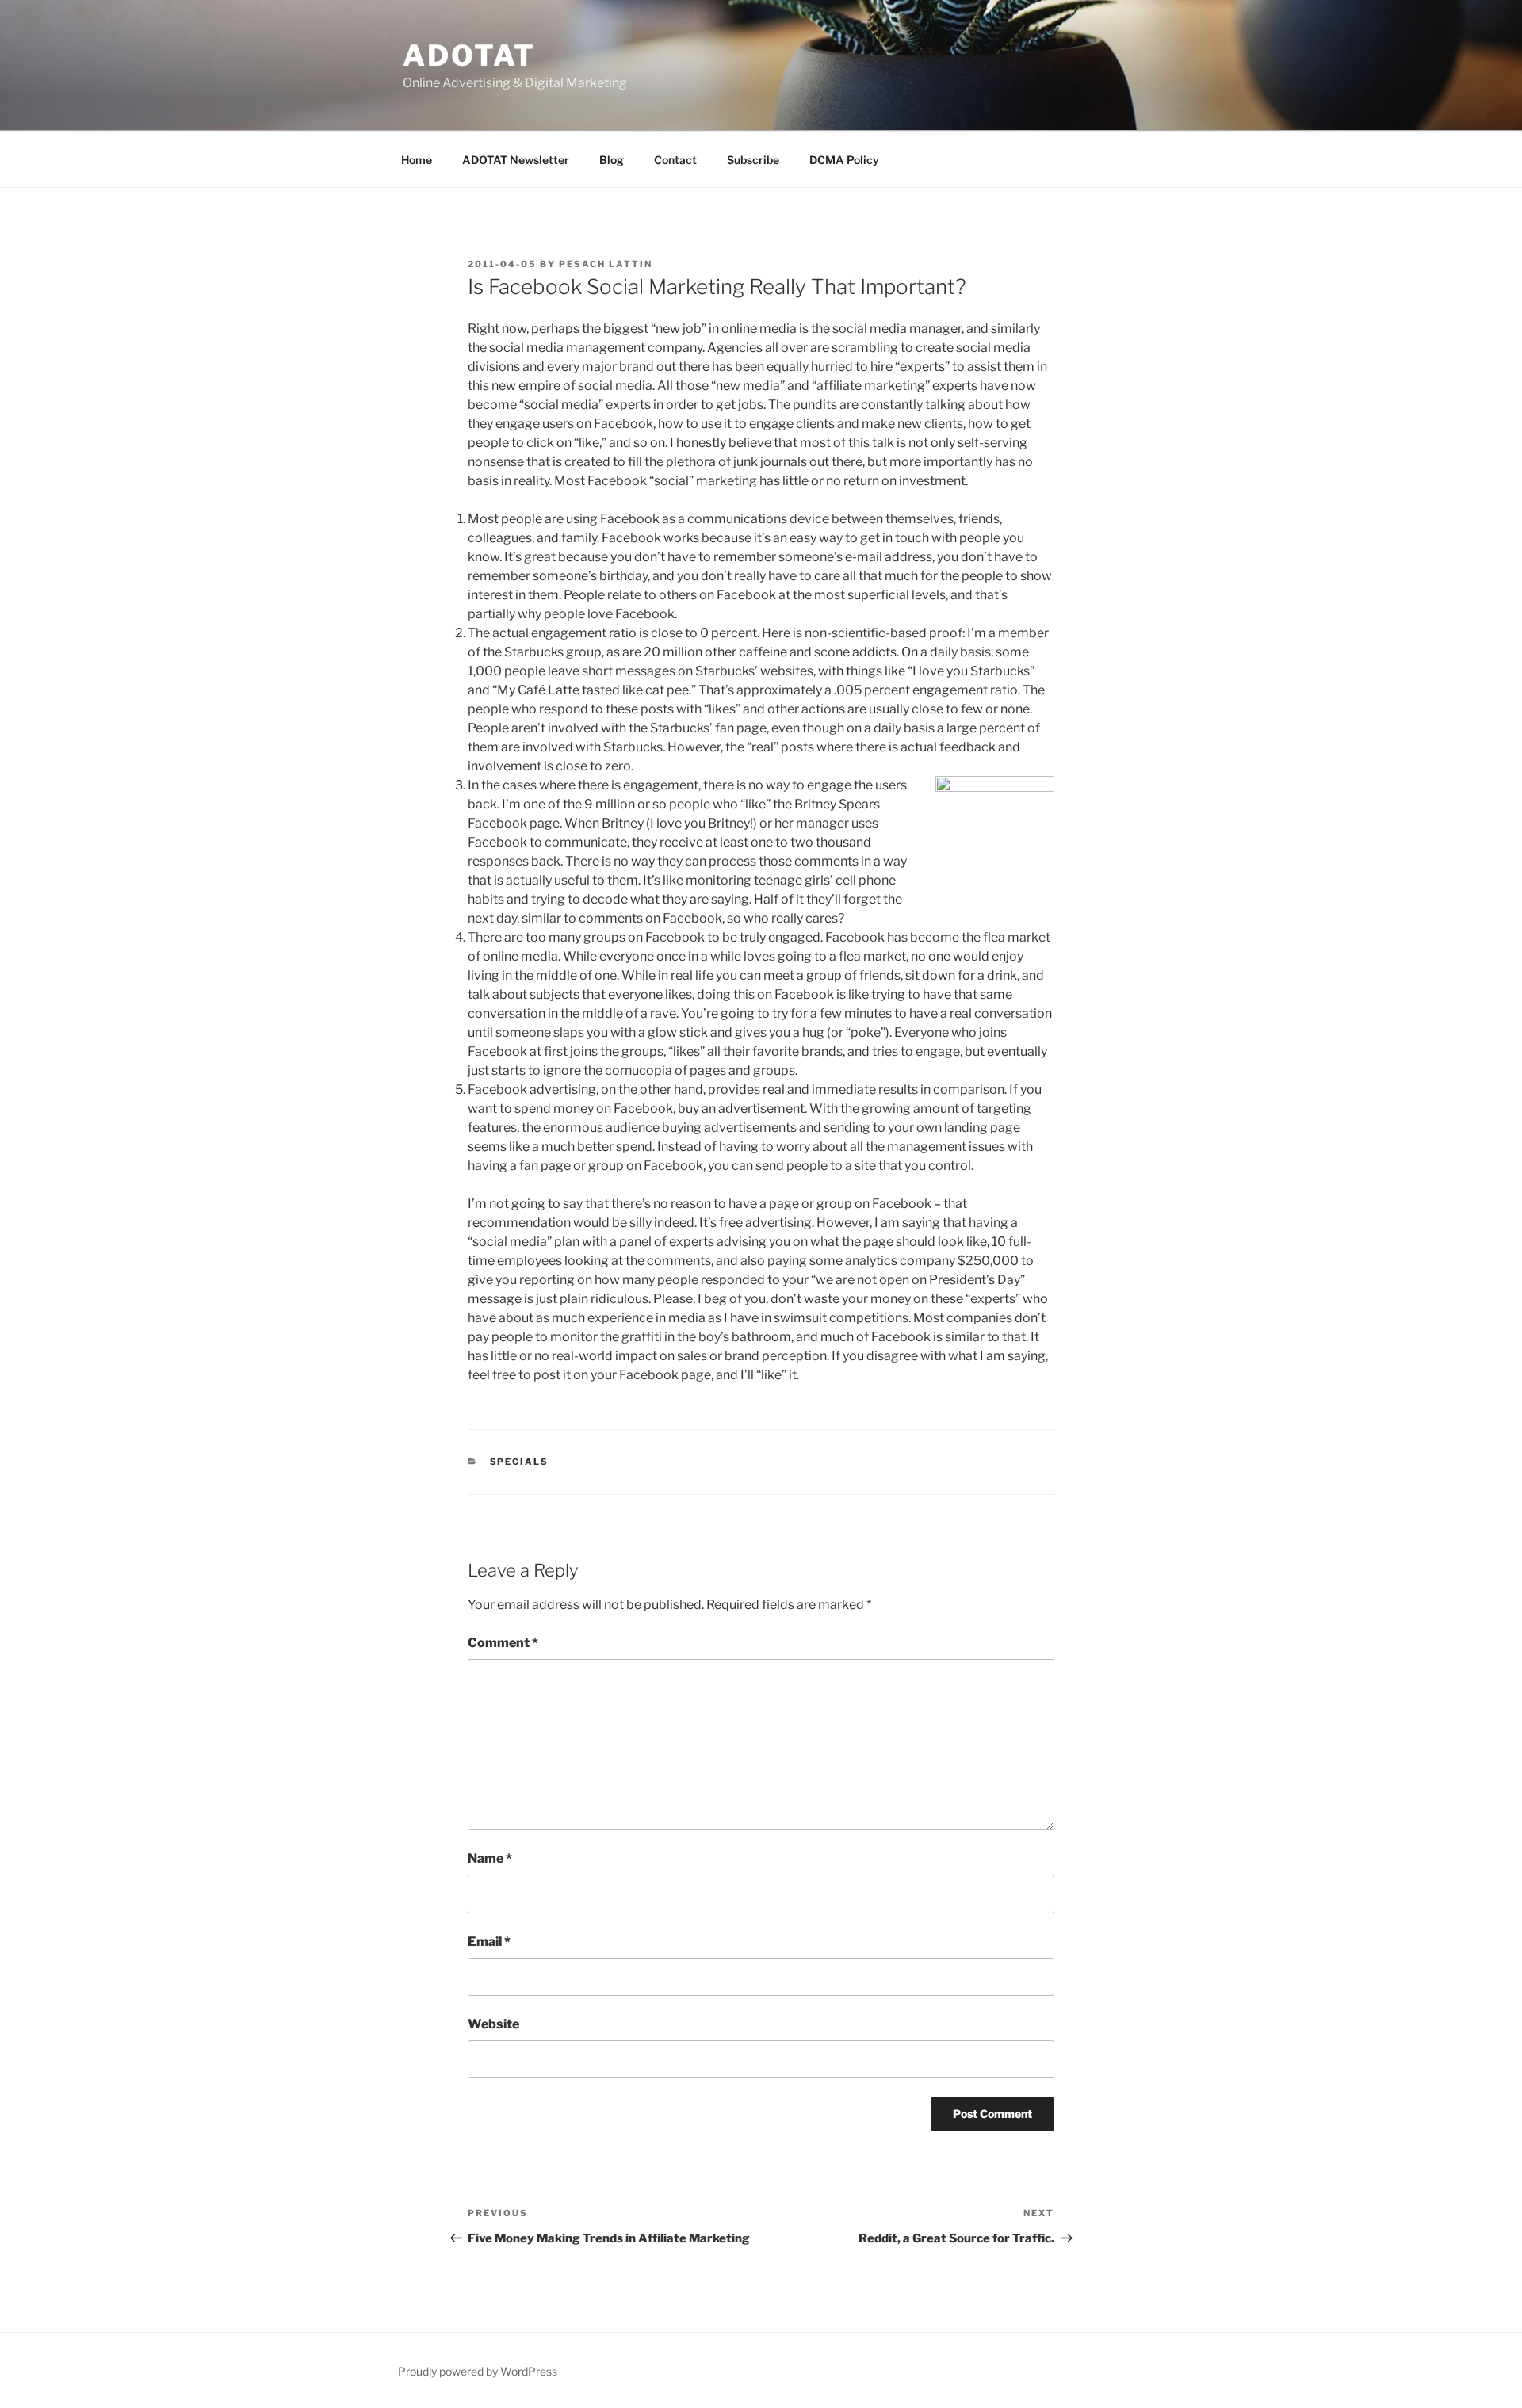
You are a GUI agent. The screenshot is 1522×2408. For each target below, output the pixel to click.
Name (490, 1858)
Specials (520, 1462)
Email (489, 1942)
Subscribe (753, 160)
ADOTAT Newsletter (516, 160)
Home (417, 160)
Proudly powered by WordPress (478, 2371)
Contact (675, 160)
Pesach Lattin (606, 264)
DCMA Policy (844, 160)
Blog (612, 160)
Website (493, 2024)
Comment (503, 1643)
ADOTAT (469, 55)
